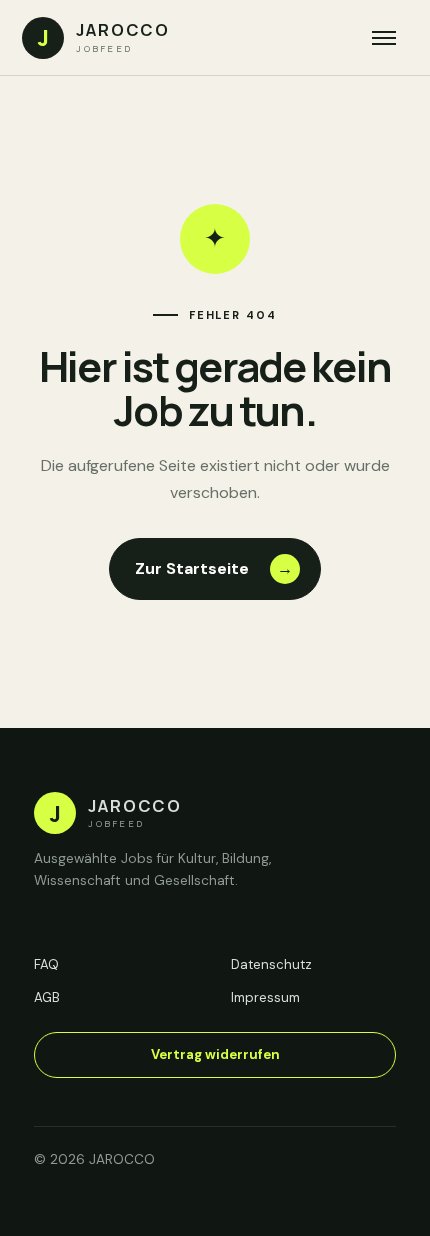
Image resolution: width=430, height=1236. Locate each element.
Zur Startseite (214, 568)
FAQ (46, 964)
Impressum (265, 997)
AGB (47, 997)
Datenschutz (271, 964)
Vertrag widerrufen (215, 1054)
